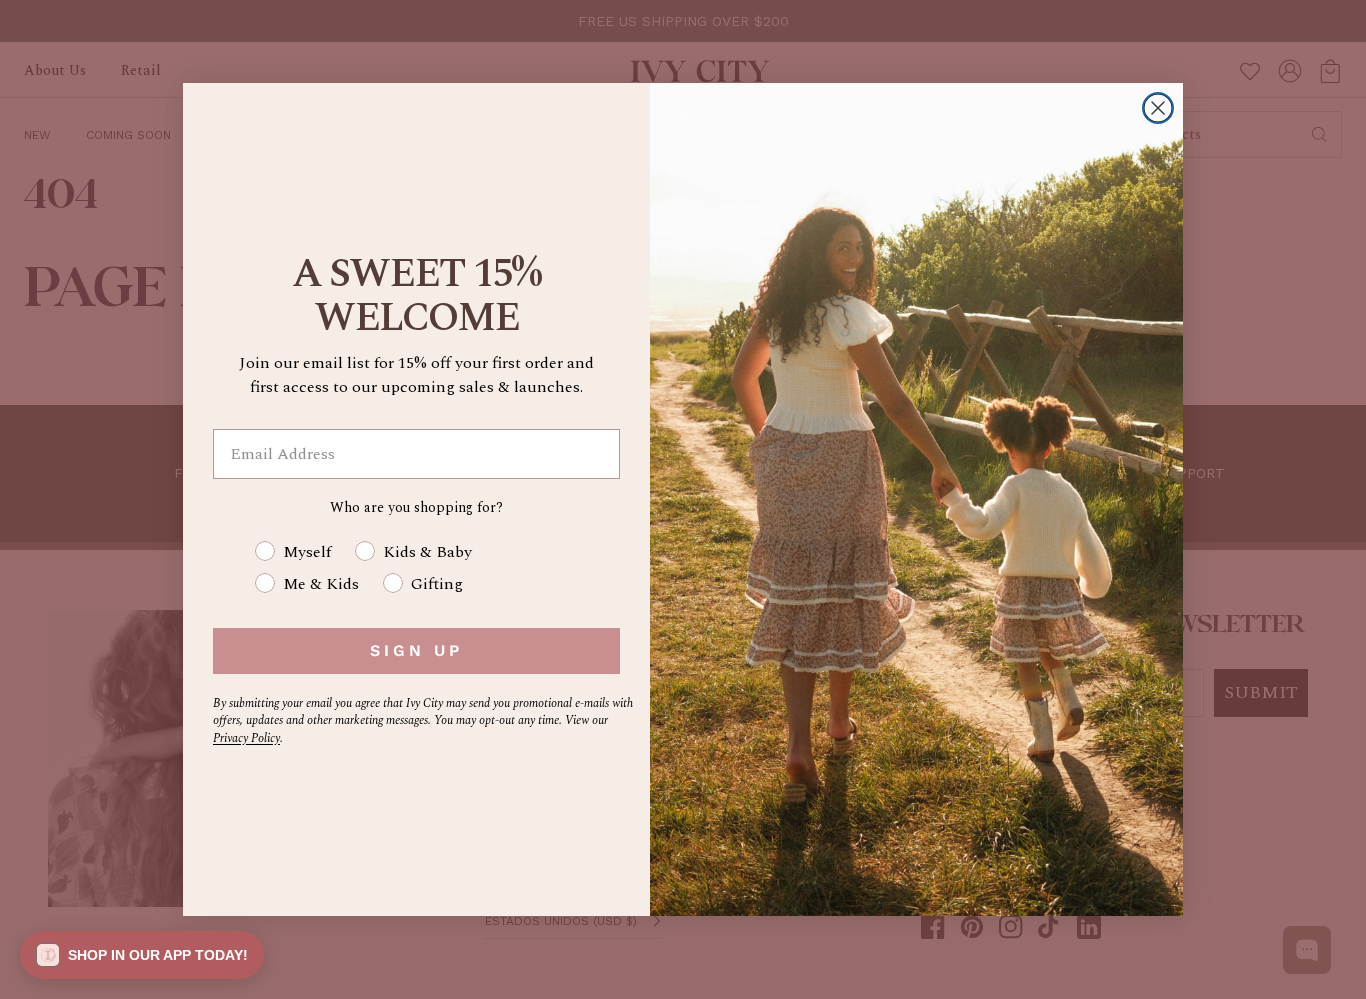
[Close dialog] (1158, 108)
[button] (142, 955)
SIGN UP (416, 650)
